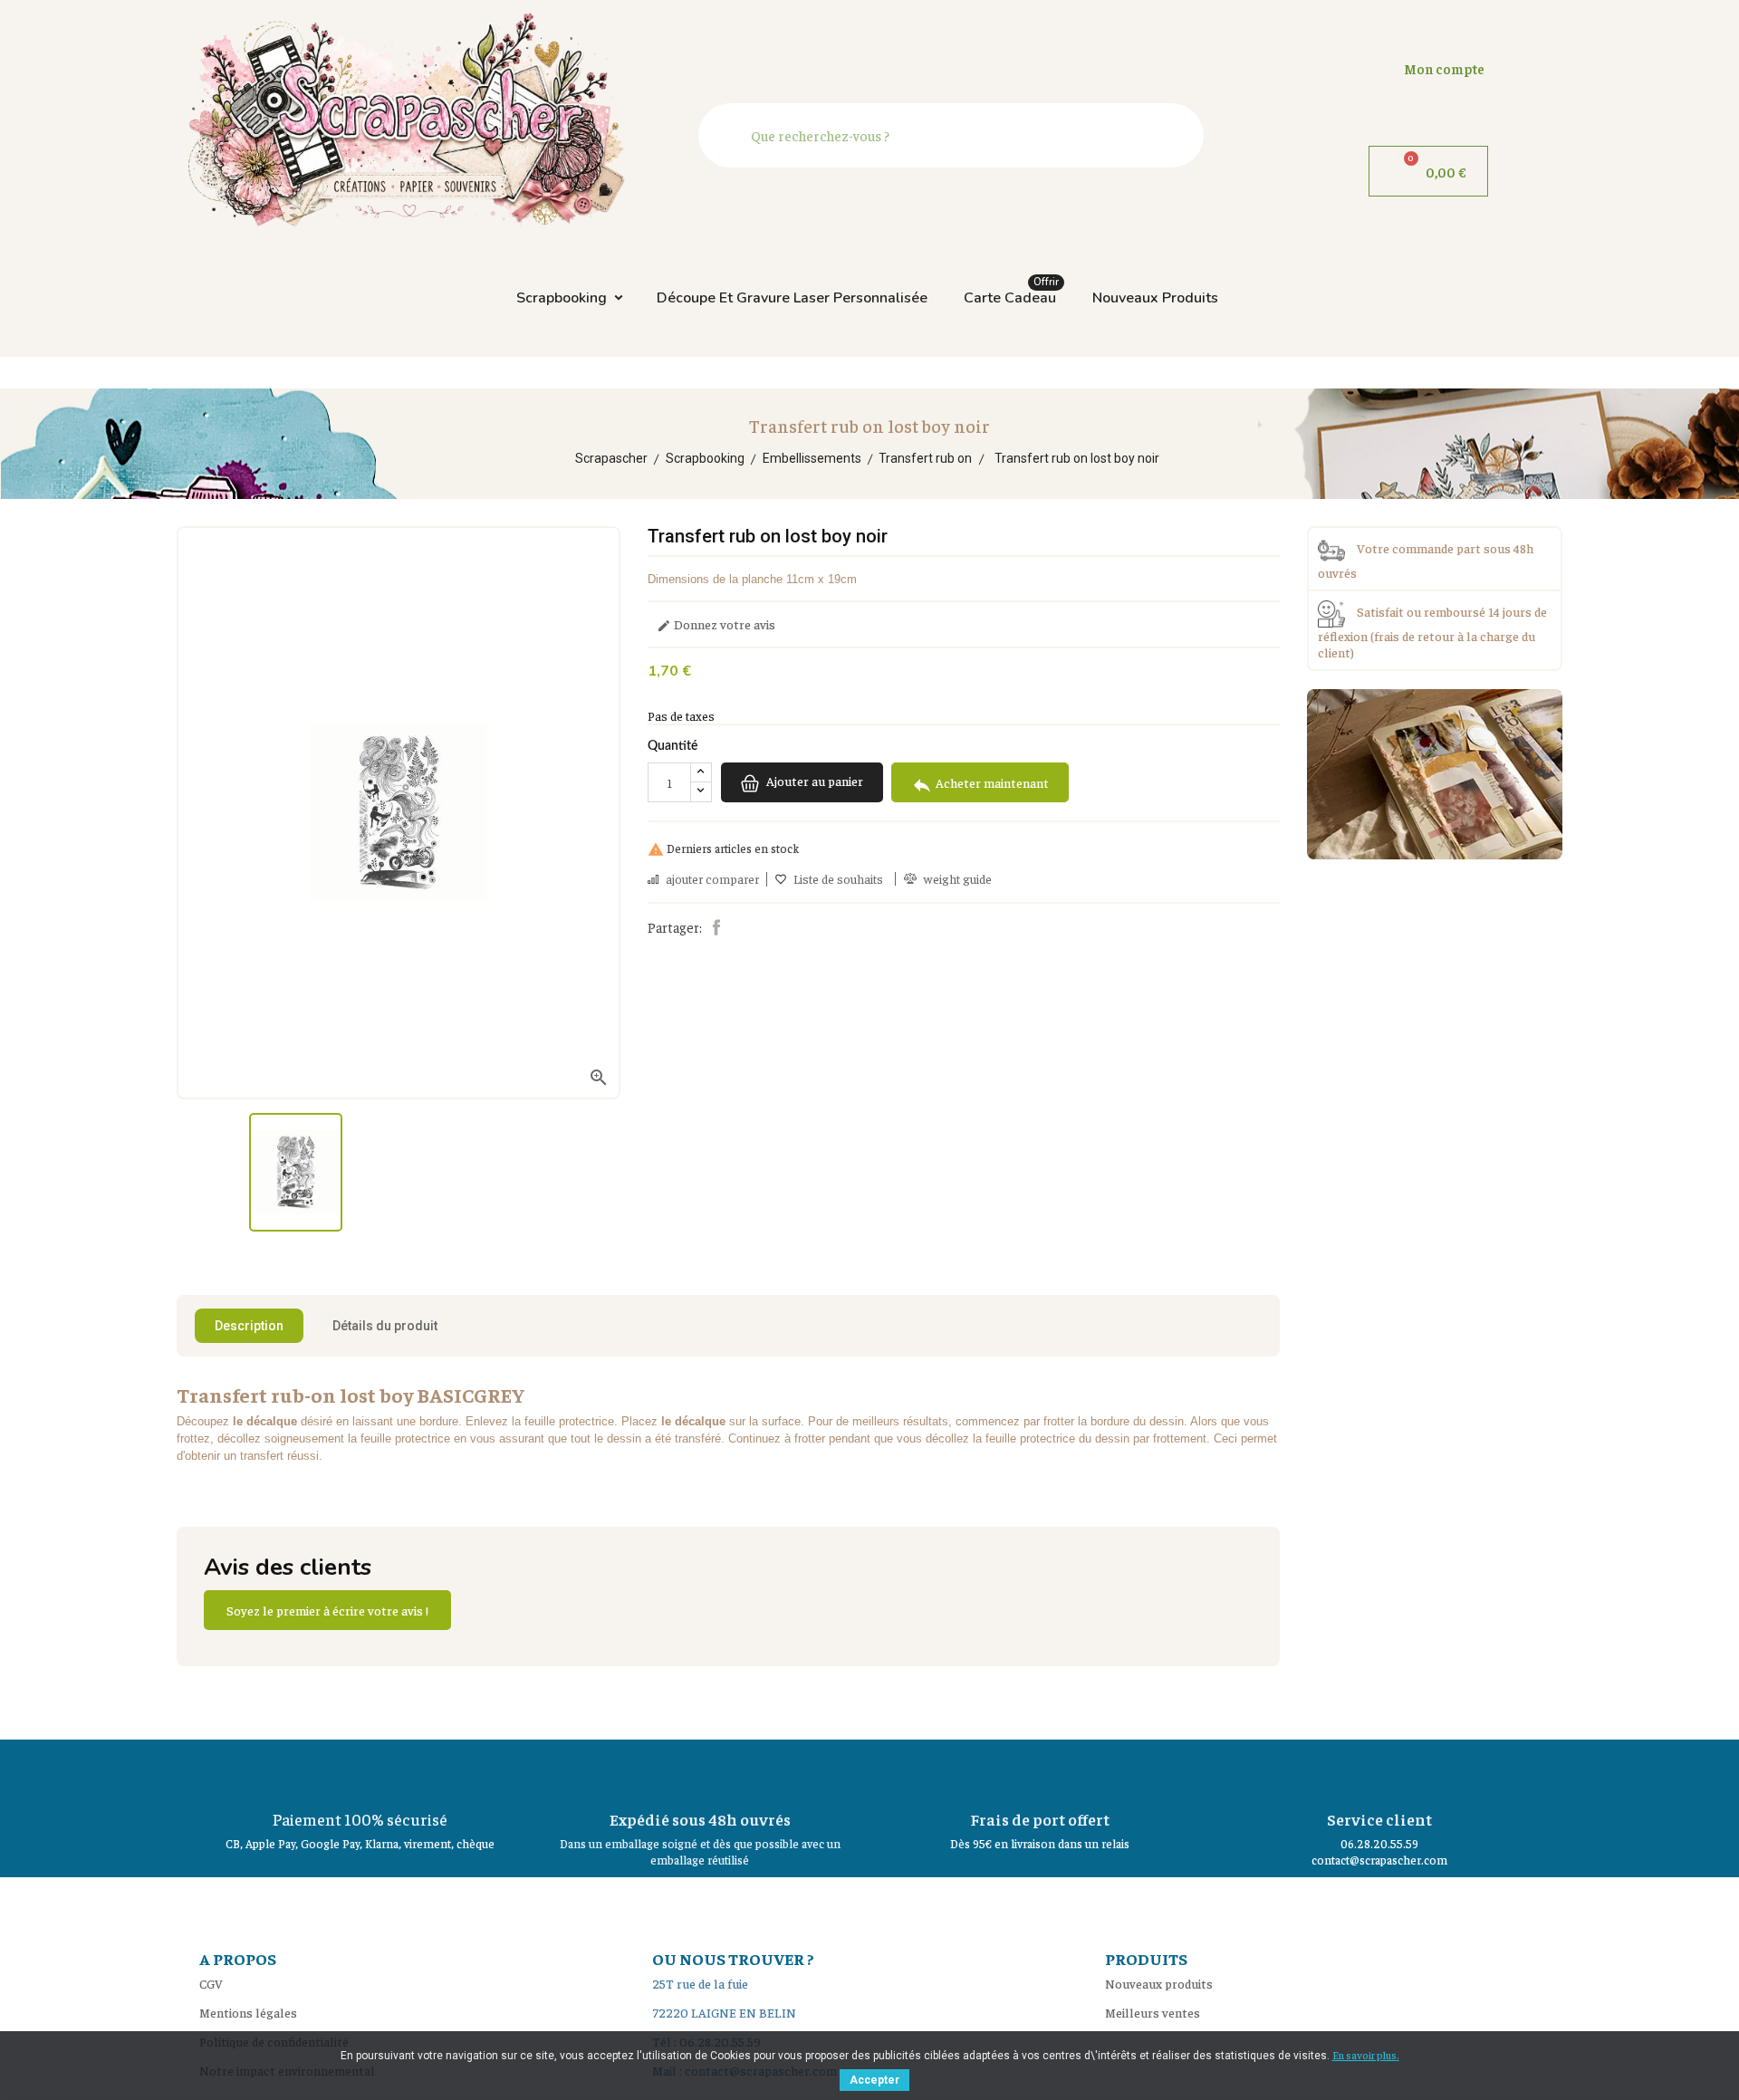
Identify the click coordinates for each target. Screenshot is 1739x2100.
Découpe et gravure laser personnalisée (792, 298)
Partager (716, 927)
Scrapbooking (562, 298)
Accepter (874, 2080)
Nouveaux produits (1155, 298)
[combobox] (956, 135)
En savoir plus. (1366, 2055)
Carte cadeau (1011, 293)
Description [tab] (249, 1326)
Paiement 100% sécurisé (360, 1819)
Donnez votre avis (716, 625)
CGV (211, 1983)
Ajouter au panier (813, 782)
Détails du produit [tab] (385, 1326)
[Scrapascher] (1435, 772)
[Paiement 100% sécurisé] (360, 1771)
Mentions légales (248, 2012)
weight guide (958, 879)
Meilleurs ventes (1153, 2012)
